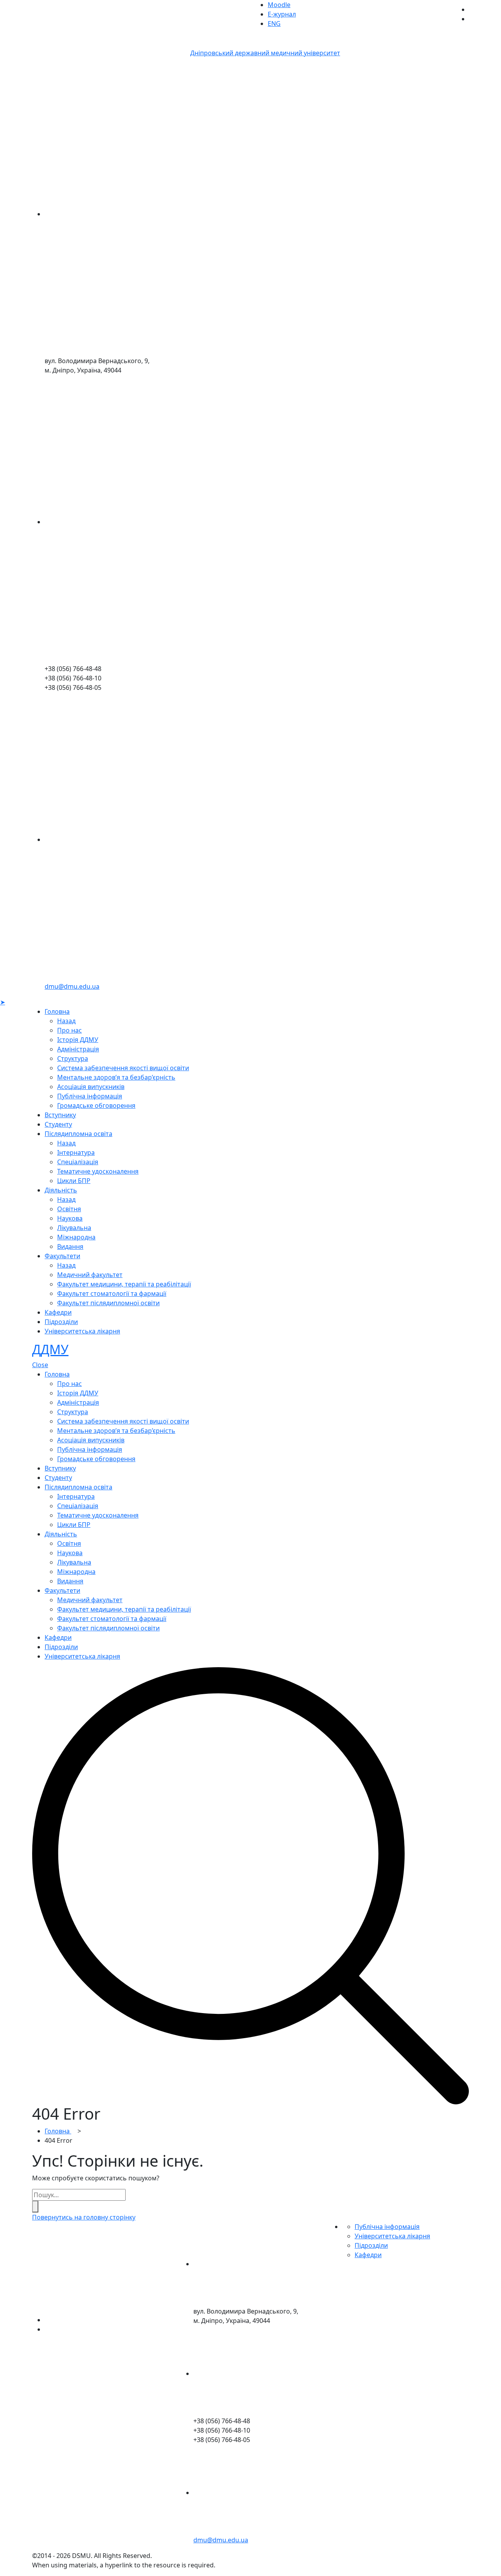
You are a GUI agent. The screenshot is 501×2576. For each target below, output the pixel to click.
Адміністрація (78, 1049)
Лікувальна (74, 1228)
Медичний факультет (90, 1275)
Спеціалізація (78, 1162)
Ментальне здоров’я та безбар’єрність (116, 1077)
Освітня (69, 1209)
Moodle (279, 5)
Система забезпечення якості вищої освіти (123, 1068)
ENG (274, 24)
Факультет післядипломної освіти (108, 1303)
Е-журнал (282, 14)
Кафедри (58, 1312)
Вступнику (60, 1115)
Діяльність (61, 1190)
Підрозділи (61, 1322)
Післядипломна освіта (78, 1134)
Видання (70, 1246)
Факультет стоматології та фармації (112, 1293)
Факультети (62, 1256)
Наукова (70, 1218)
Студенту (58, 1124)
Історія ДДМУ (78, 1040)
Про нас (69, 1030)
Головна (57, 1011)
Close (40, 1365)
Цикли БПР (74, 1181)
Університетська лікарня (82, 1331)
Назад (66, 1021)
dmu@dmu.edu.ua (72, 986)
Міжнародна (76, 1237)
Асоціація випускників (91, 1087)
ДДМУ (50, 1349)
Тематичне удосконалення (98, 1171)
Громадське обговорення (96, 1105)
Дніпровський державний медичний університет (265, 53)
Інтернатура (76, 1152)
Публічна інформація (90, 1096)
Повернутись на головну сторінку (84, 2217)
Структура (73, 1058)
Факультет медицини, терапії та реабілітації (124, 1284)
